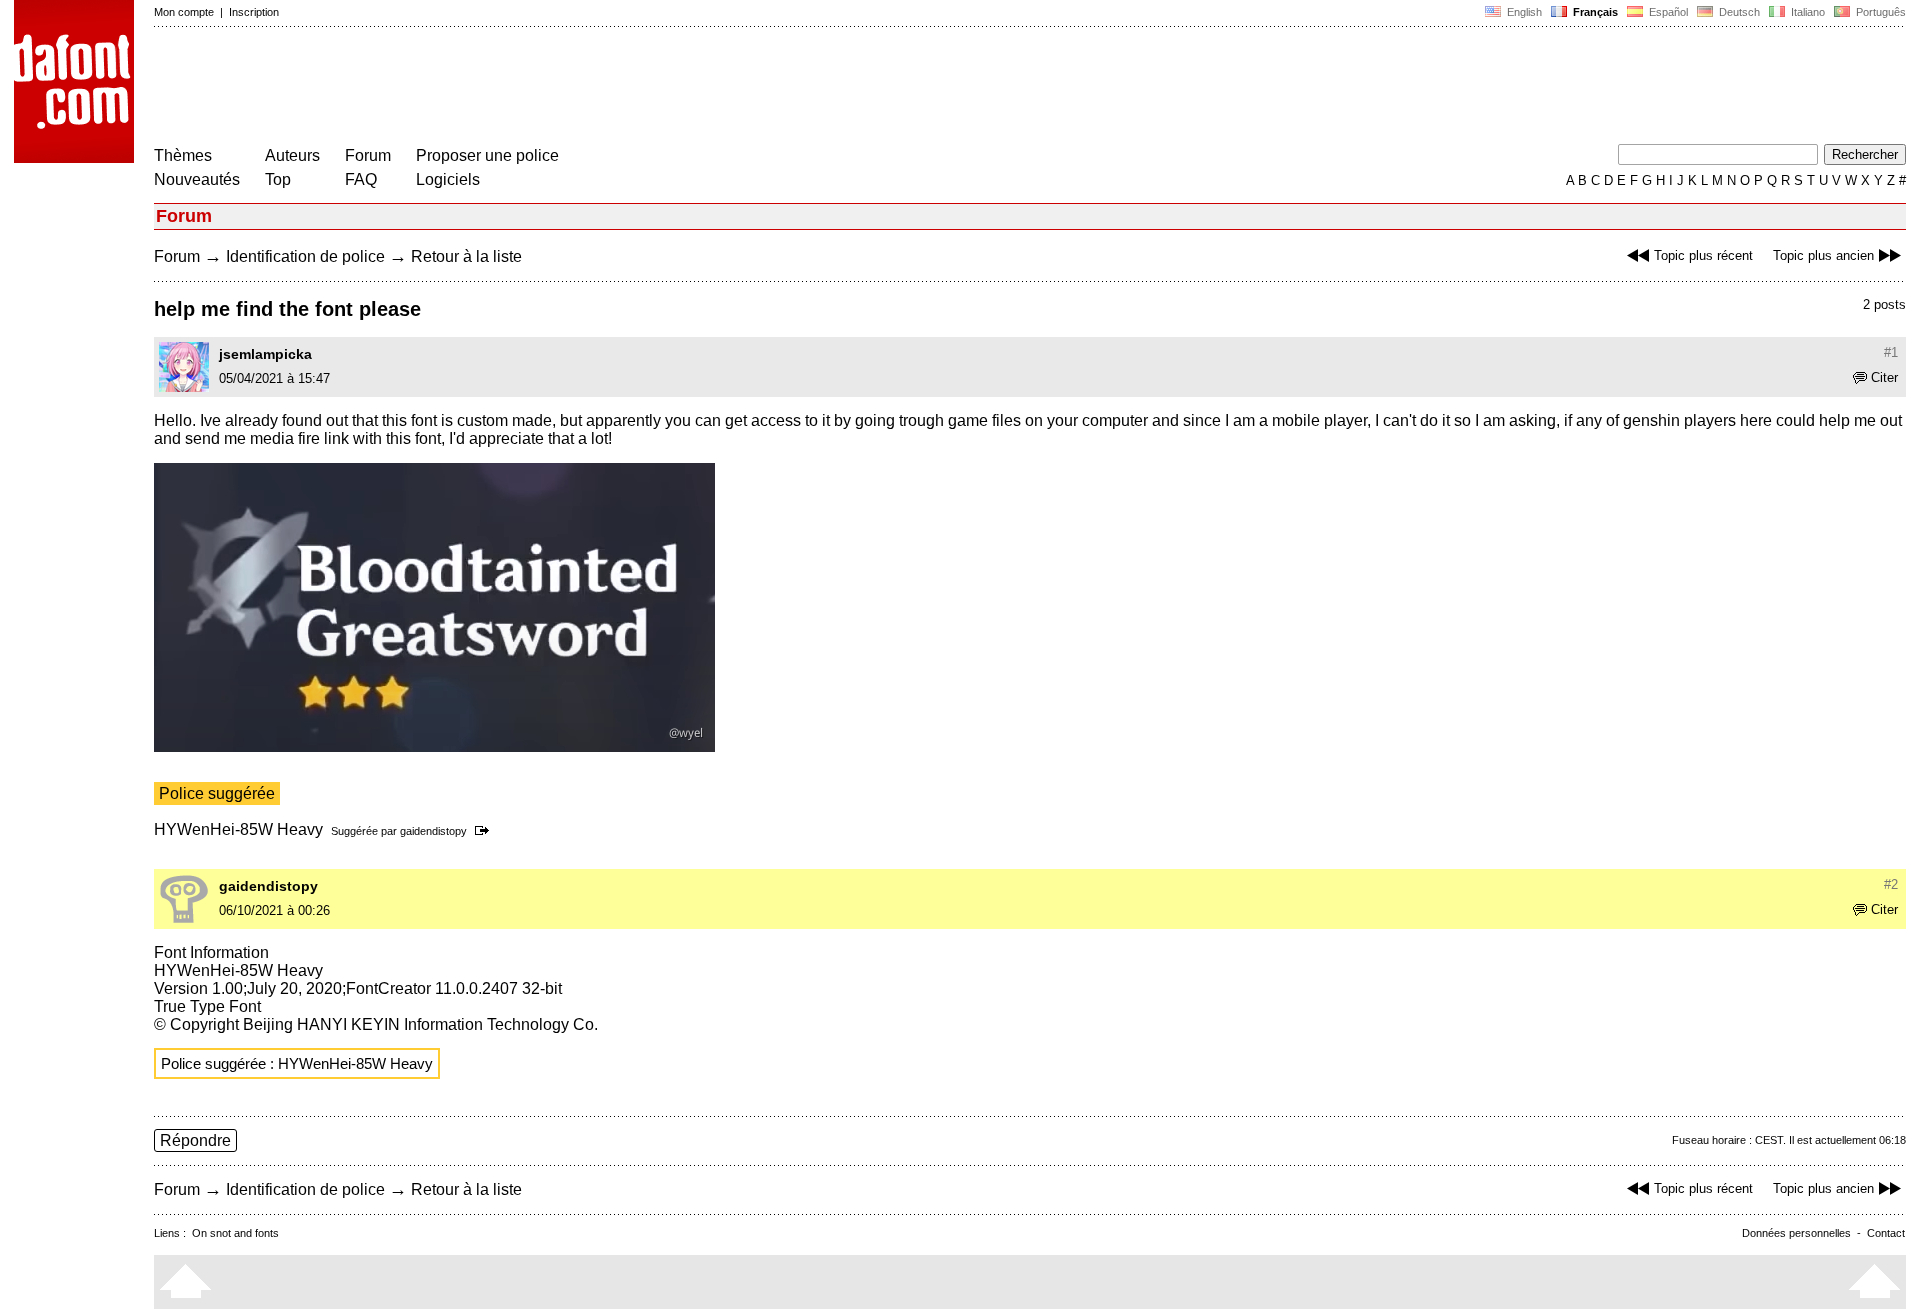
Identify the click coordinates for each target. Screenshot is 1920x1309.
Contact (1886, 1233)
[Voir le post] (485, 831)
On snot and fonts (235, 1233)
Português (1878, 12)
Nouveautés (197, 179)
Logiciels (448, 179)
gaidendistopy (433, 831)
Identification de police (305, 256)
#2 (1891, 884)
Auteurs (292, 155)
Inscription (254, 12)
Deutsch (1738, 12)
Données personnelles (1796, 1233)
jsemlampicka (265, 354)
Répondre (195, 1140)
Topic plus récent (1703, 255)
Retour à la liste (466, 256)
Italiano (1806, 12)
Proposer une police (487, 155)
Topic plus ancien (1823, 255)
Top (278, 179)
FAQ (361, 179)
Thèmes (183, 155)
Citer (1884, 377)
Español (1667, 12)
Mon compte (184, 12)
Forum (368, 155)
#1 (1891, 352)
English (1523, 12)
